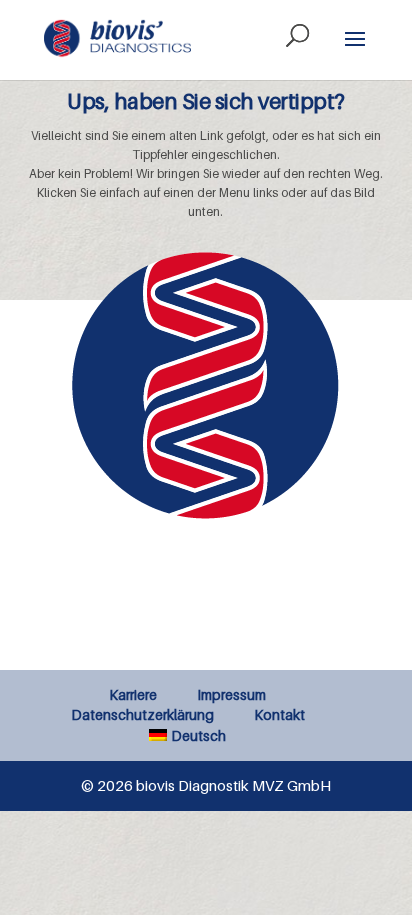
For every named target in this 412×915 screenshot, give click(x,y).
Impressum (231, 694)
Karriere (133, 694)
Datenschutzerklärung (142, 714)
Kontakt (279, 714)
